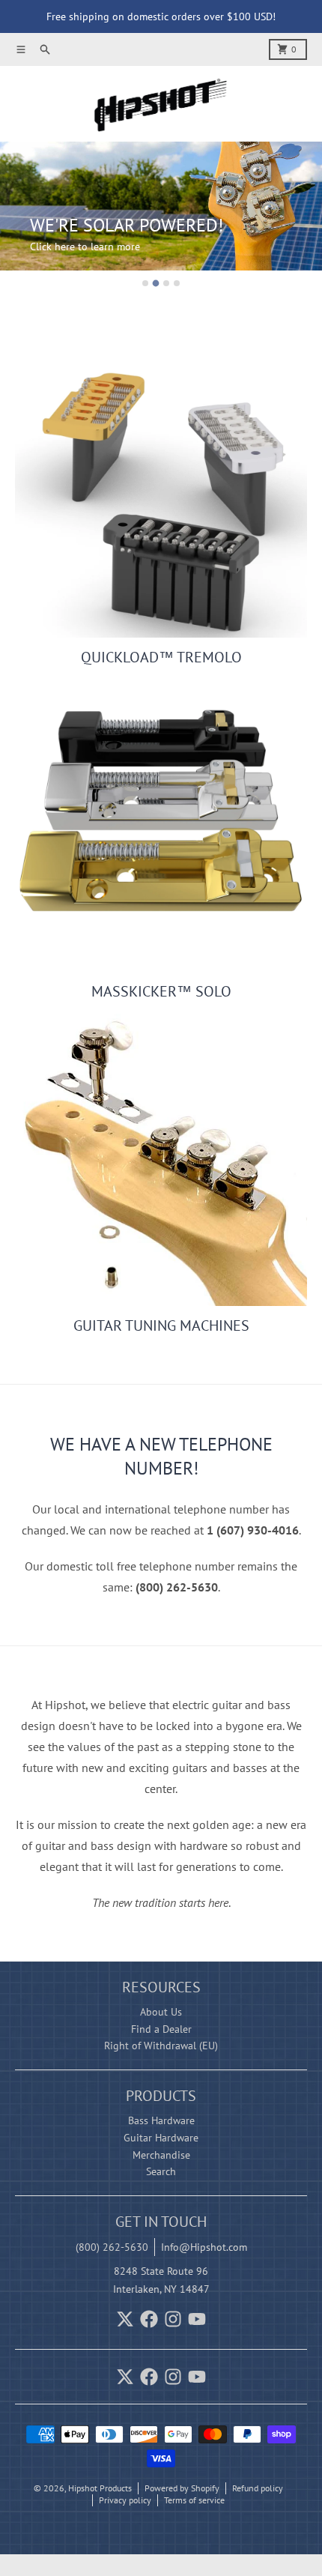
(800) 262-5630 (112, 2247)
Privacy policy (125, 2500)
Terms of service (194, 2500)
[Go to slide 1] (145, 283)
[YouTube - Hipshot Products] (197, 2319)
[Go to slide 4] (177, 283)
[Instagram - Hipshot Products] (173, 2319)
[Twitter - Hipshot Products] (125, 2319)
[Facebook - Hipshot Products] (149, 2319)
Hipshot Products (100, 2488)
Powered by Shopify (182, 2488)
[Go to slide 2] (156, 284)
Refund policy (258, 2488)
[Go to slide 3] (166, 283)
